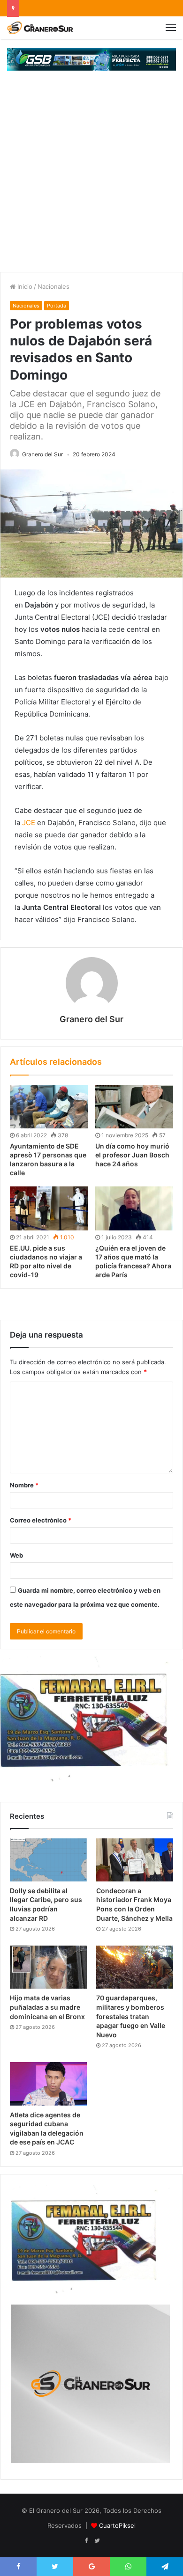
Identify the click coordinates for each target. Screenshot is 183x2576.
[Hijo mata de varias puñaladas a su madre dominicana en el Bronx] (48, 1967)
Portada (57, 306)
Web (16, 1555)
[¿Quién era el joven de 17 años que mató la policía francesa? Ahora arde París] (134, 1208)
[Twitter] (97, 2541)
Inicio (24, 286)
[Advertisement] (91, 176)
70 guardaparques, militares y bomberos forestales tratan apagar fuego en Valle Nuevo (131, 2016)
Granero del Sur (42, 454)
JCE (29, 823)
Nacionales (53, 286)
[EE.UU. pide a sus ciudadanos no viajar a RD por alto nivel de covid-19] (49, 1208)
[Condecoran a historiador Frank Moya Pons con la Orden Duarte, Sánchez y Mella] (135, 1860)
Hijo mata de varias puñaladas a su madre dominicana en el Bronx (47, 2007)
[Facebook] (86, 2541)
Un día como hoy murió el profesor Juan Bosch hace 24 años (132, 1155)
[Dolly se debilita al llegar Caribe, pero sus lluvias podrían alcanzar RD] (48, 1860)
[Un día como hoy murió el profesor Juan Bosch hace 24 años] (134, 1107)
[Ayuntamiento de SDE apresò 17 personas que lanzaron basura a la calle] (49, 1107)
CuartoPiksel (117, 2525)
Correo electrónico (41, 1520)
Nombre (24, 1485)
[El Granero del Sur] (40, 28)
